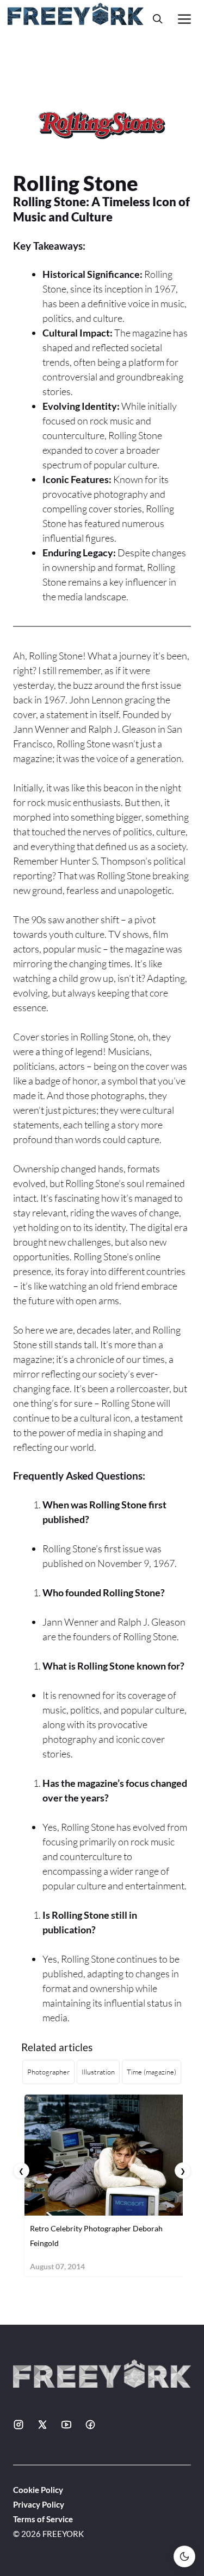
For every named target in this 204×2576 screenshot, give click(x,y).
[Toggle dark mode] (184, 2556)
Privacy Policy (39, 2504)
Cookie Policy (38, 2490)
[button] (158, 19)
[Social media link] (18, 2425)
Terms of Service (43, 2519)
